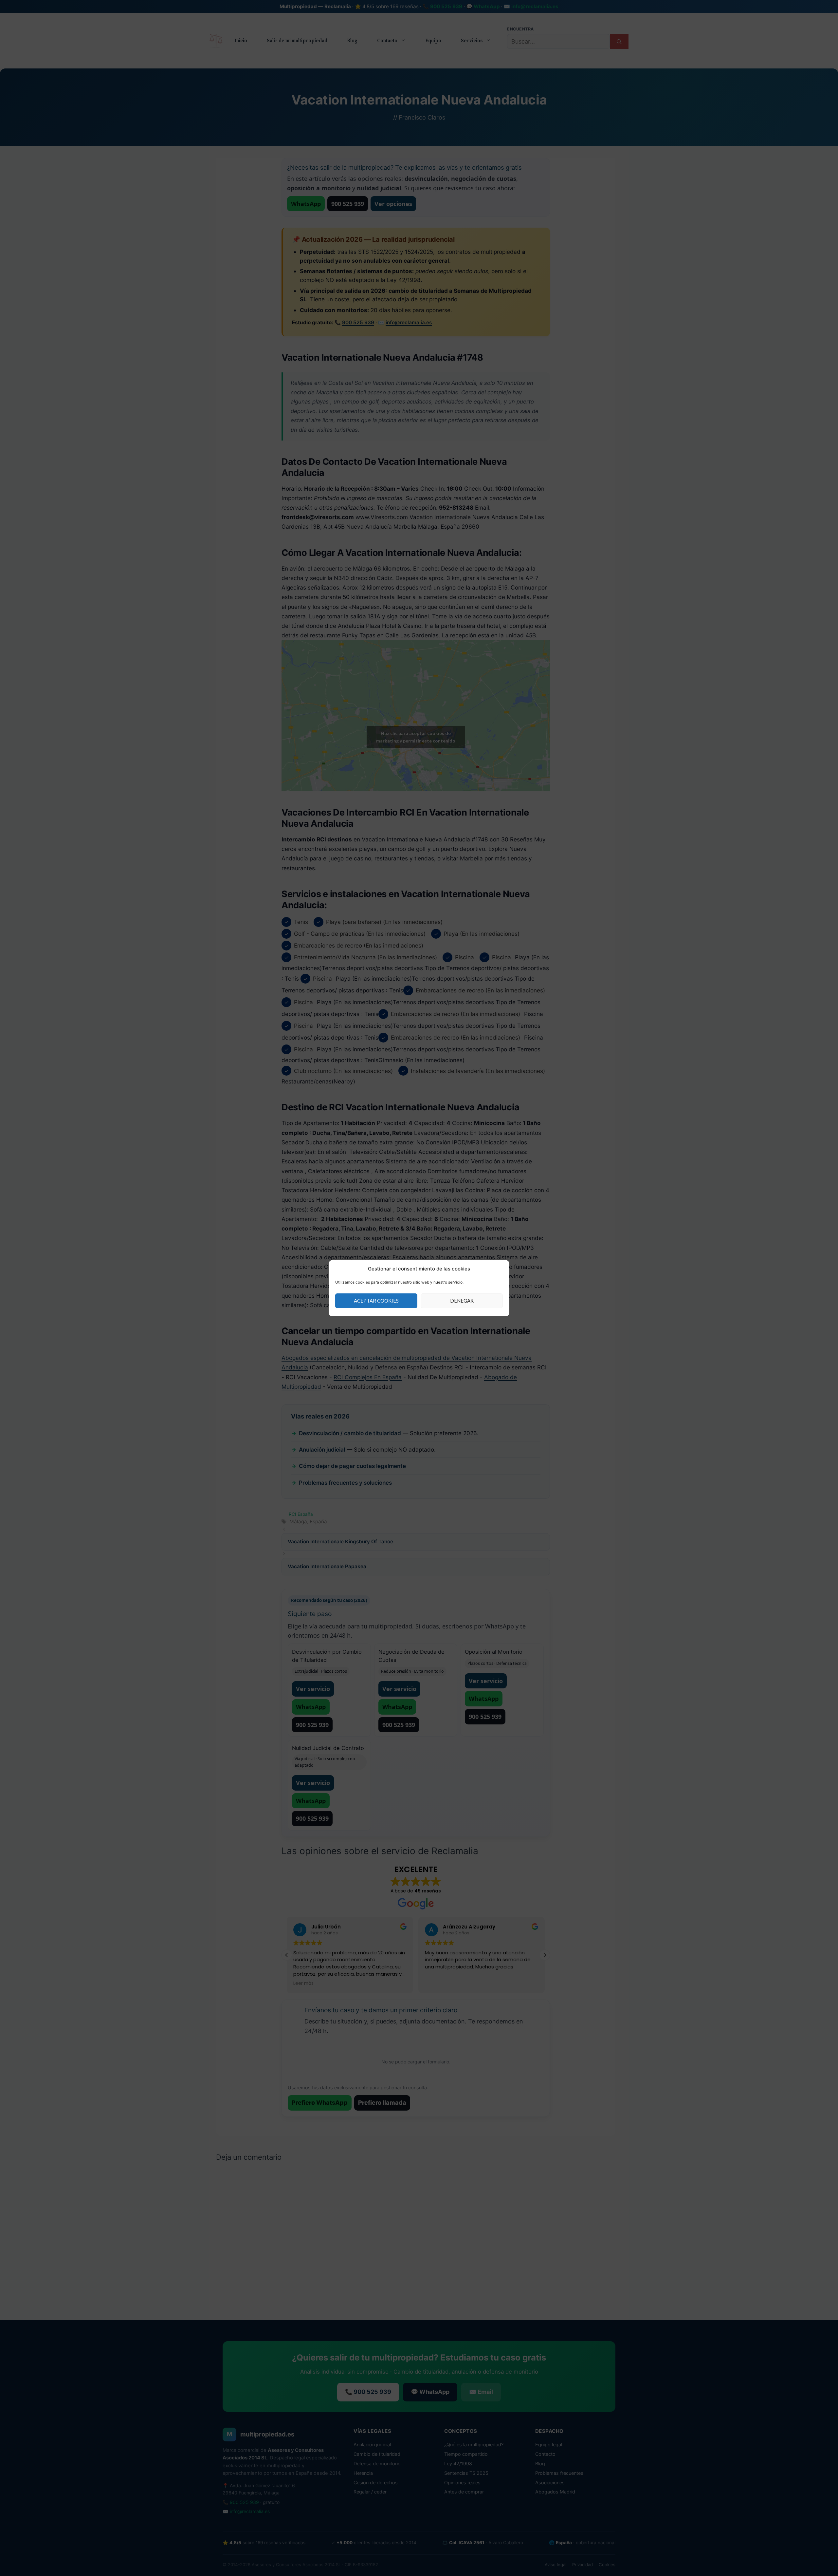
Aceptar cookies (376, 1301)
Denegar (462, 1301)
